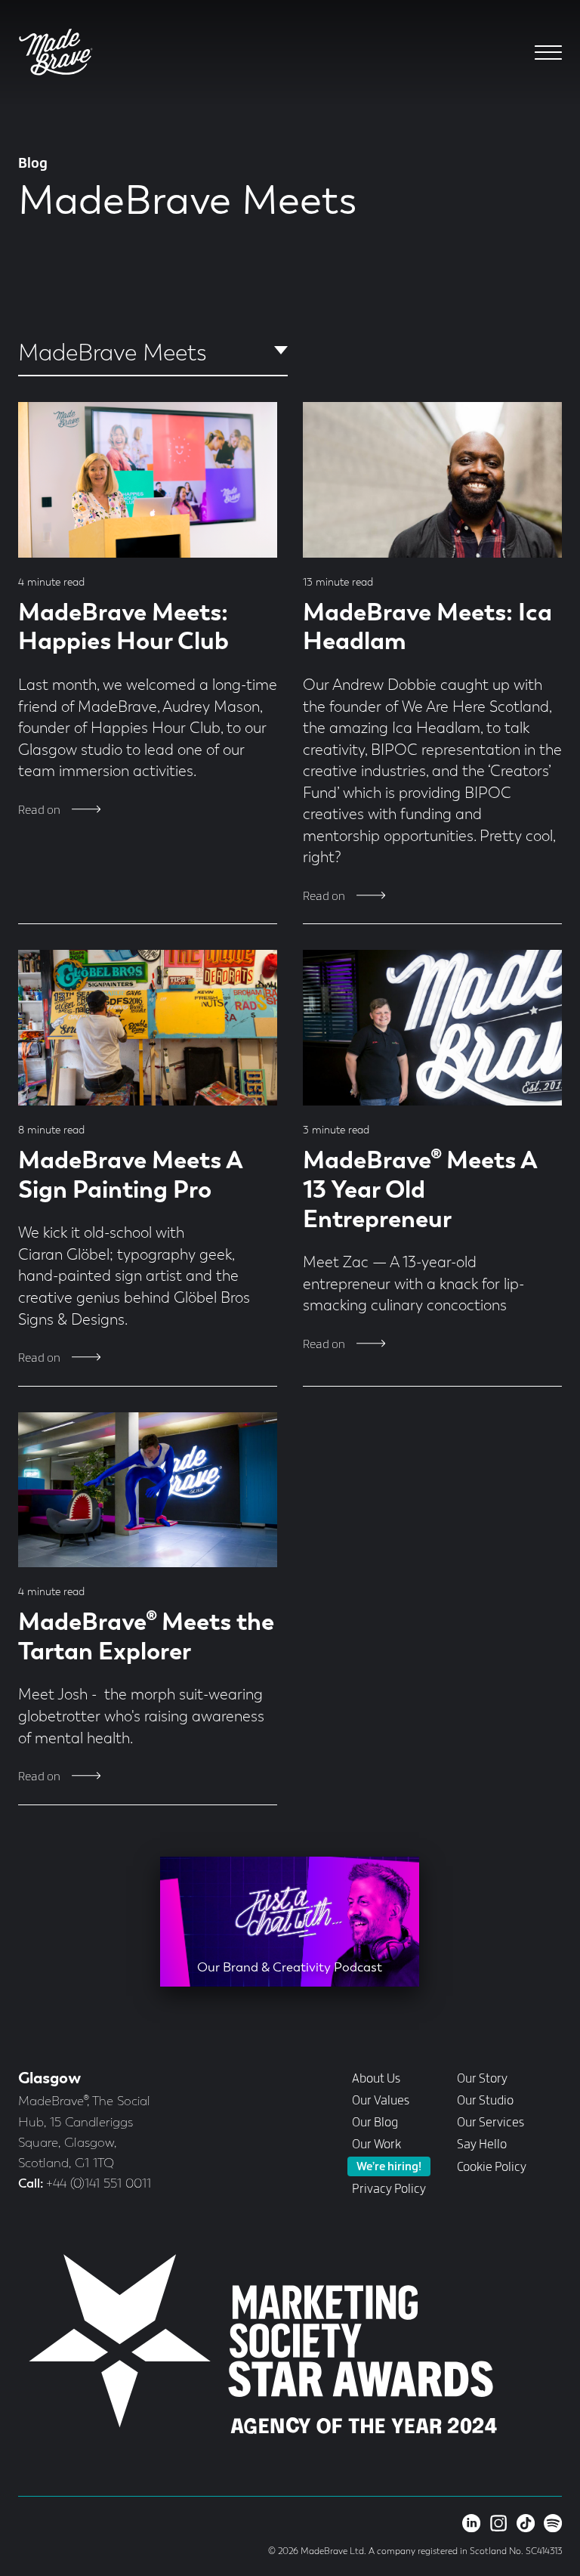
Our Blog (375, 2123)
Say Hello (482, 2145)
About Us (376, 2079)
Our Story (482, 2079)
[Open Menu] (549, 53)
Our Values (381, 2101)
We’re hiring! (389, 2168)
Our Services (491, 2123)
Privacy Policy (389, 2189)
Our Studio (485, 2101)
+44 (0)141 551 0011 (99, 2184)
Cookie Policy (492, 2167)
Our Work (376, 2145)
